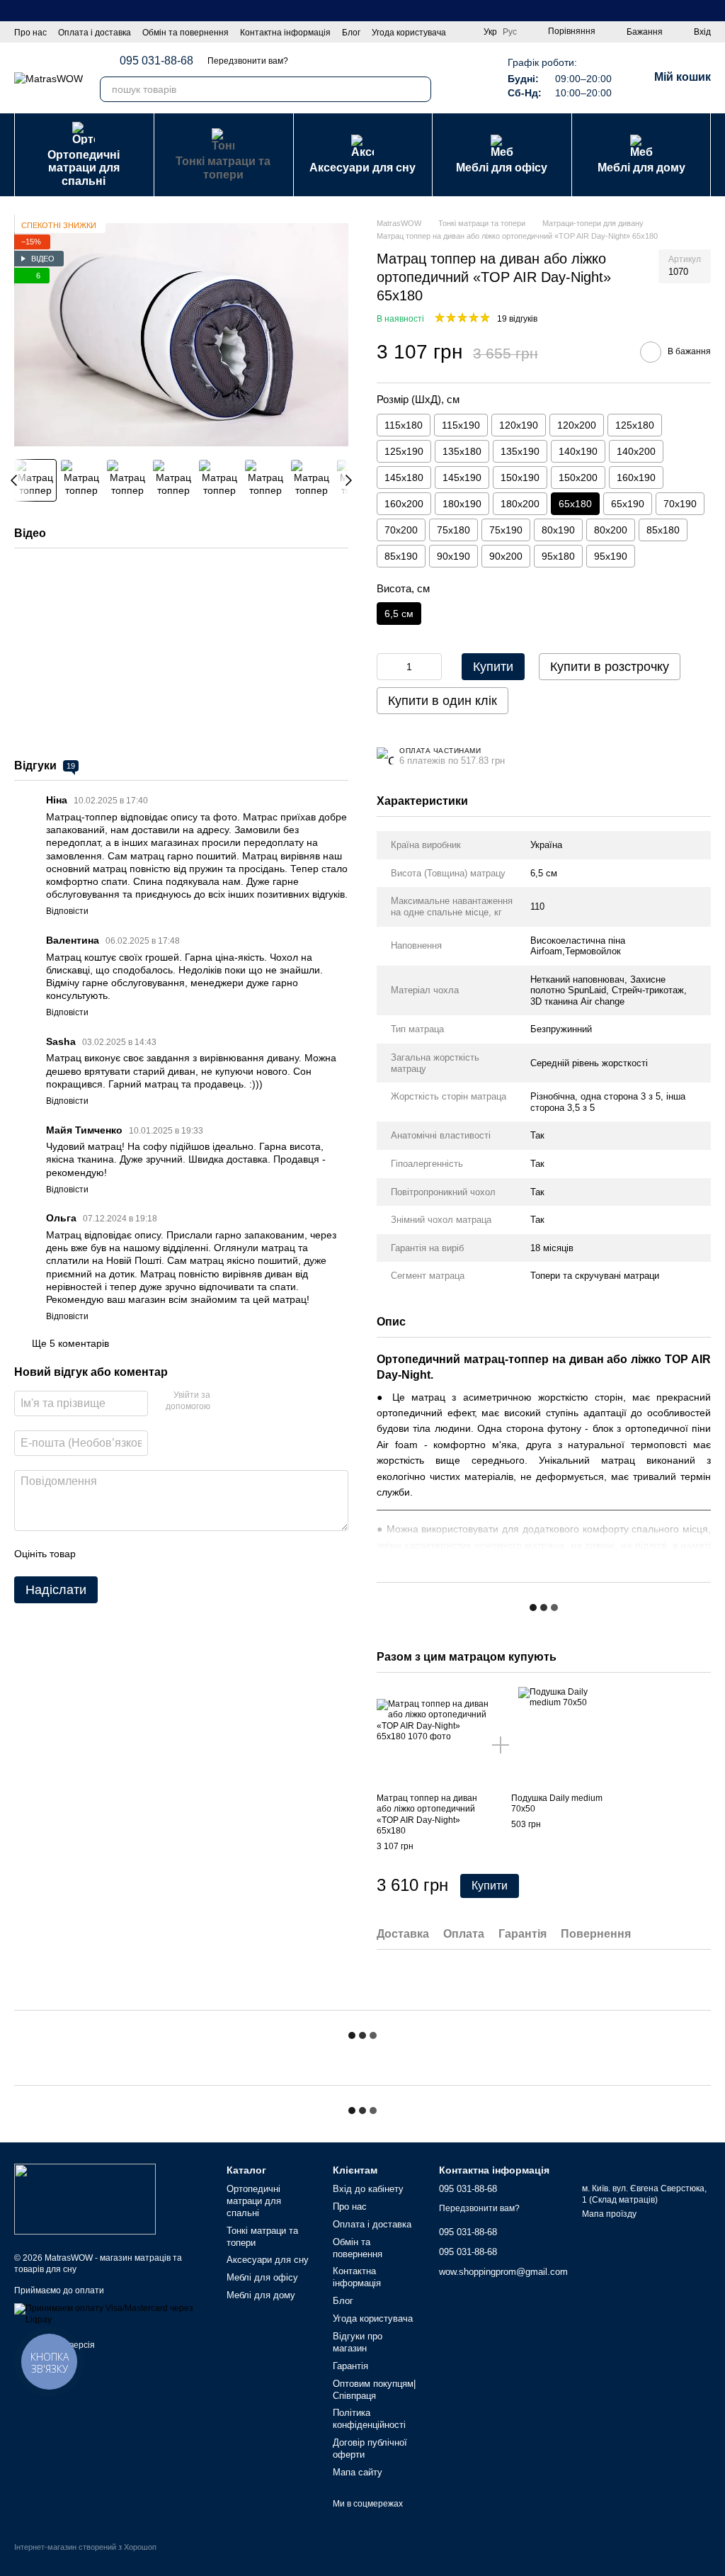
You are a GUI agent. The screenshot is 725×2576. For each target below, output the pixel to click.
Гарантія (350, 2366)
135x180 (462, 451)
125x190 (404, 451)
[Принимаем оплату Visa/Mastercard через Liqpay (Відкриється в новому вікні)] (110, 2314)
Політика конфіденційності (369, 2419)
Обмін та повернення (185, 33)
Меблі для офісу (502, 168)
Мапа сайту (358, 2472)
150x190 (520, 478)
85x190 (401, 556)
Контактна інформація (285, 33)
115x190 (461, 425)
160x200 (404, 504)
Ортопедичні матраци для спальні (84, 168)
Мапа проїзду (609, 2214)
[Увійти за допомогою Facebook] (226, 1401)
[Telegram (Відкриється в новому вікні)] (454, 78)
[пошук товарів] (418, 89)
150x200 (578, 478)
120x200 (577, 425)
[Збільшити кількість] (431, 667)
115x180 (404, 425)
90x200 (506, 556)
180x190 (462, 504)
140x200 (636, 451)
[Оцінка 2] (122, 1554)
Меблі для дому (641, 168)
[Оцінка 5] (190, 1554)
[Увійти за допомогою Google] (249, 1401)
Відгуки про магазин (358, 2342)
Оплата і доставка (95, 33)
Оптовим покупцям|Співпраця (374, 2390)
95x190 (611, 556)
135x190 (520, 451)
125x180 (635, 425)
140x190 (578, 451)
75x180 (453, 530)
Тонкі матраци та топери (223, 168)
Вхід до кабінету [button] (368, 2189)
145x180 (404, 478)
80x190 (558, 530)
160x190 (636, 478)
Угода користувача (409, 33)
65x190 (628, 504)
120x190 (519, 425)
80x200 (611, 530)
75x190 (506, 530)
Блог (351, 33)
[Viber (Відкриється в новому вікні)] (471, 78)
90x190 (453, 556)
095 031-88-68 (156, 61)
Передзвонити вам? (248, 61)
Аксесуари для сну (362, 168)
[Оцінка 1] (99, 1554)
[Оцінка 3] (144, 1554)
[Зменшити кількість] (387, 667)
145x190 (462, 478)
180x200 (520, 504)
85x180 (663, 530)
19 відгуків (517, 319)
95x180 (558, 556)
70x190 (680, 504)
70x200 (401, 530)
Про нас (30, 33)
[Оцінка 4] (167, 1554)
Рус (510, 32)
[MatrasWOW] (85, 2198)
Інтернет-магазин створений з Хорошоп (85, 2547)
